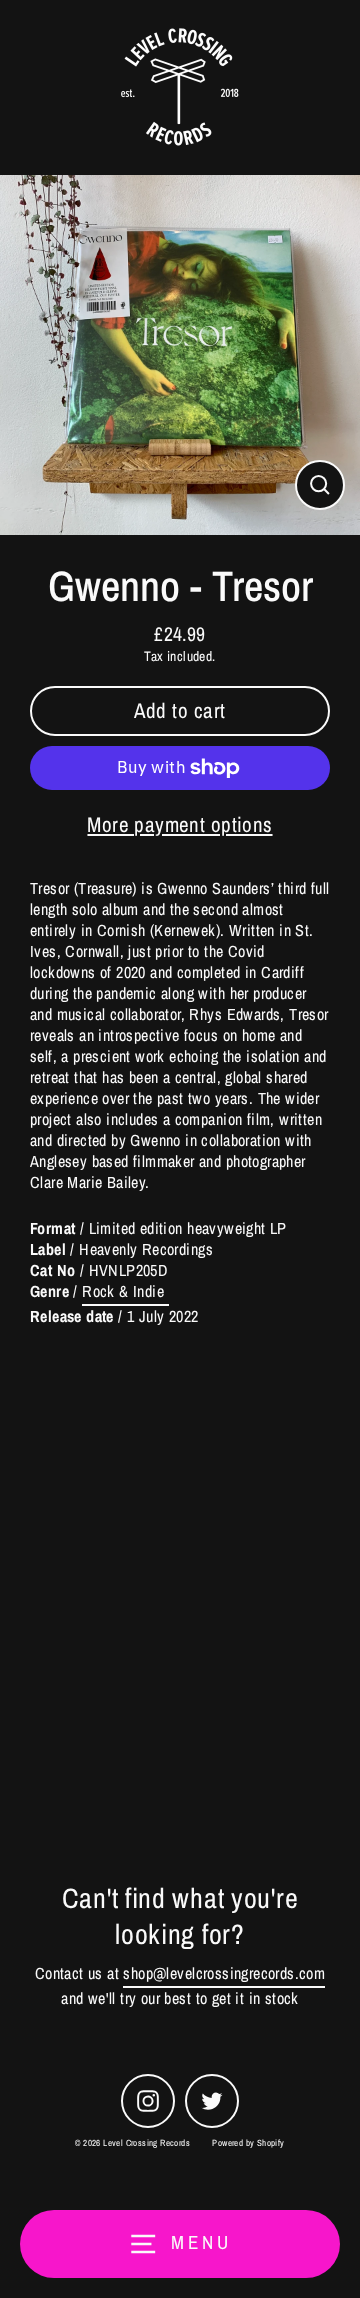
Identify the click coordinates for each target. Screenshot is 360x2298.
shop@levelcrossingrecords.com (224, 1973)
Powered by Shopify (248, 2143)
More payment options (179, 824)
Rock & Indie (125, 1291)
